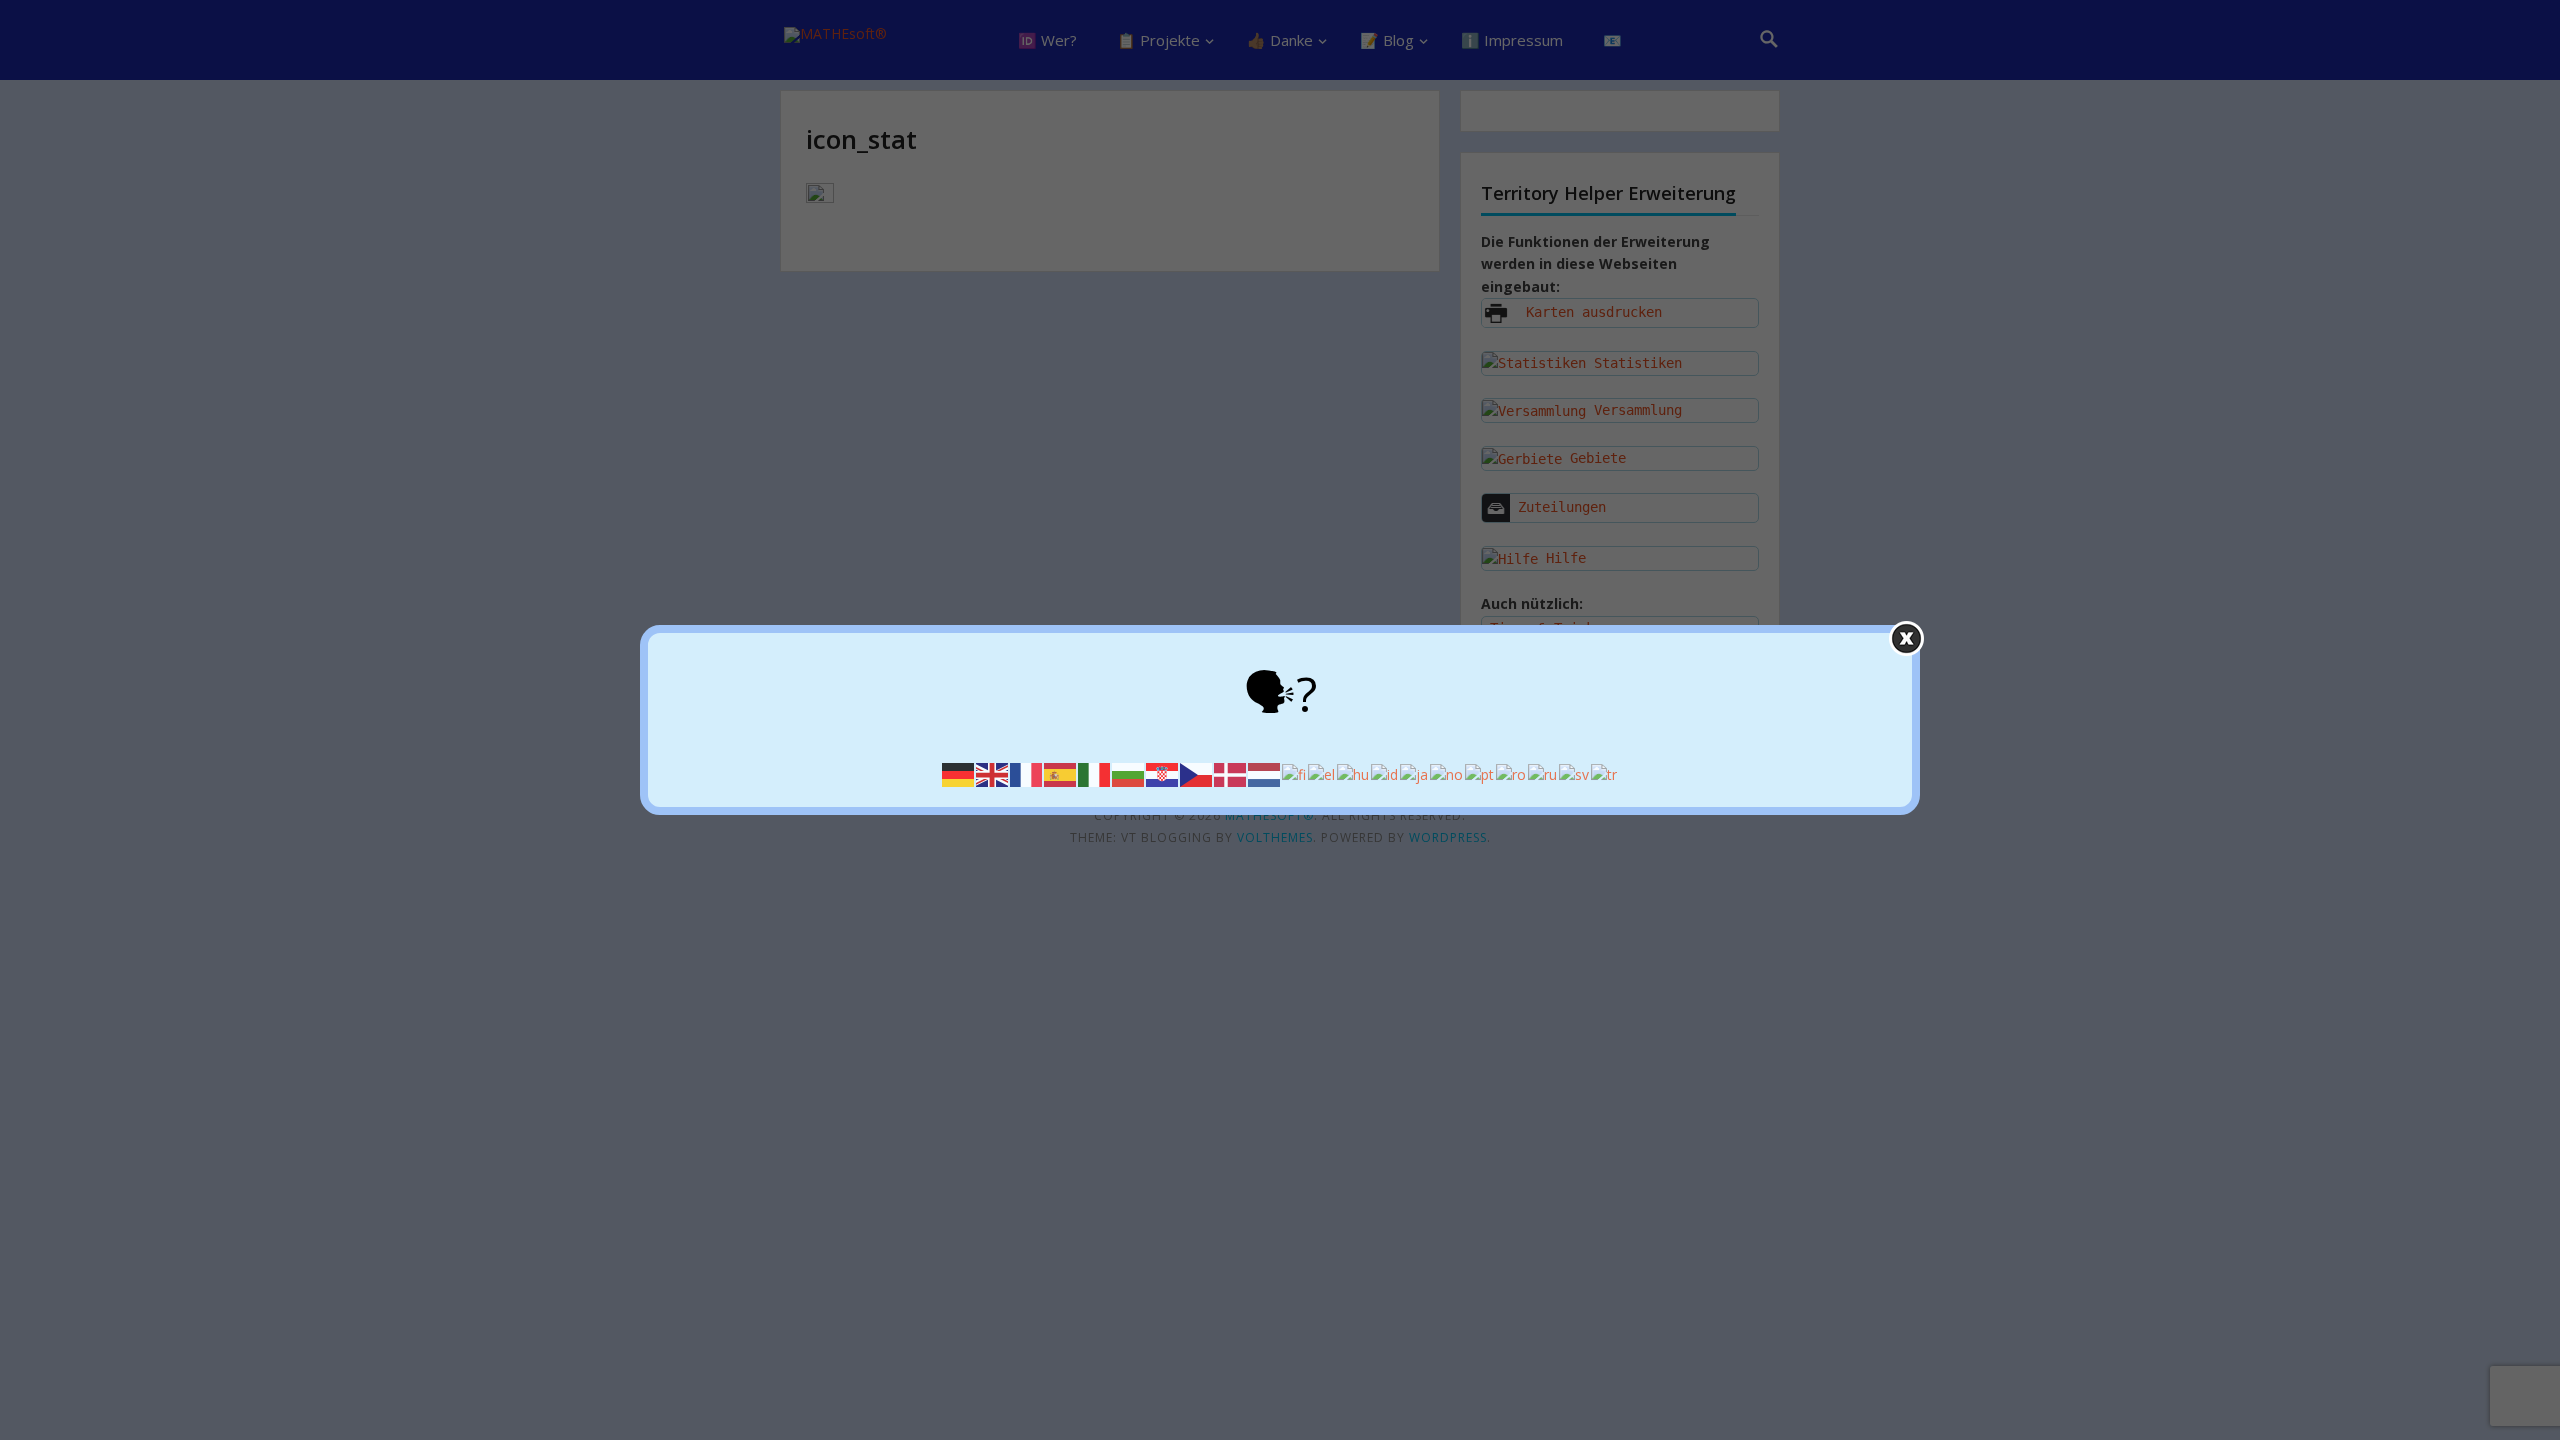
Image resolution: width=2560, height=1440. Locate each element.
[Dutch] (1265, 773)
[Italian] (1095, 773)
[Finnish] (1295, 773)
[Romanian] (1512, 773)
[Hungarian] (1354, 773)
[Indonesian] (1385, 773)
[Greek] (1322, 773)
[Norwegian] (1447, 773)
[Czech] (1197, 773)
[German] (959, 773)
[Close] (1906, 638)
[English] (993, 773)
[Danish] (1231, 773)
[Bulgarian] (1129, 773)
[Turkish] (1605, 773)
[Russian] (1543, 773)
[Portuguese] (1480, 773)
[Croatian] (1163, 773)
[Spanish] (1061, 773)
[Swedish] (1575, 773)
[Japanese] (1415, 773)
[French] (1027, 773)
